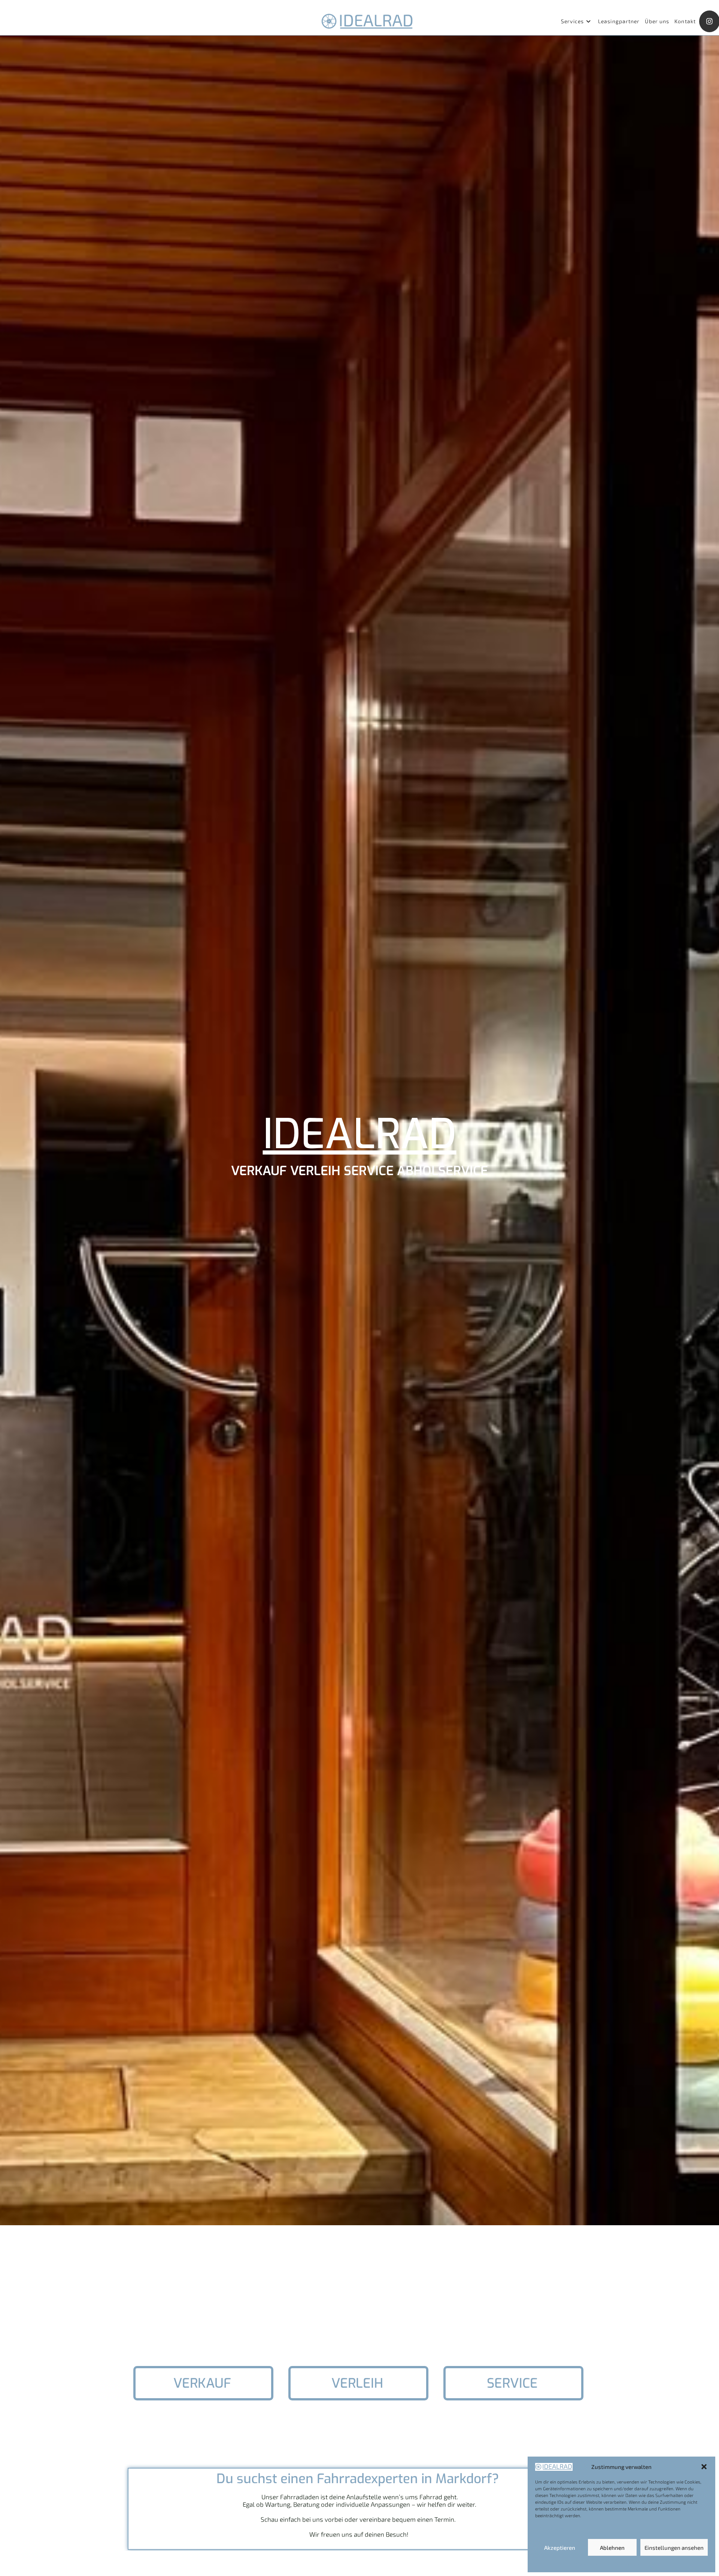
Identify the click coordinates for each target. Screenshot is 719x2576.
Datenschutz (627, 2564)
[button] (704, 2467)
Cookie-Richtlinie (593, 2564)
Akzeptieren (560, 2548)
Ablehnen (612, 2548)
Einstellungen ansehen (674, 2548)
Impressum (655, 2564)
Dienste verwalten (557, 2528)
